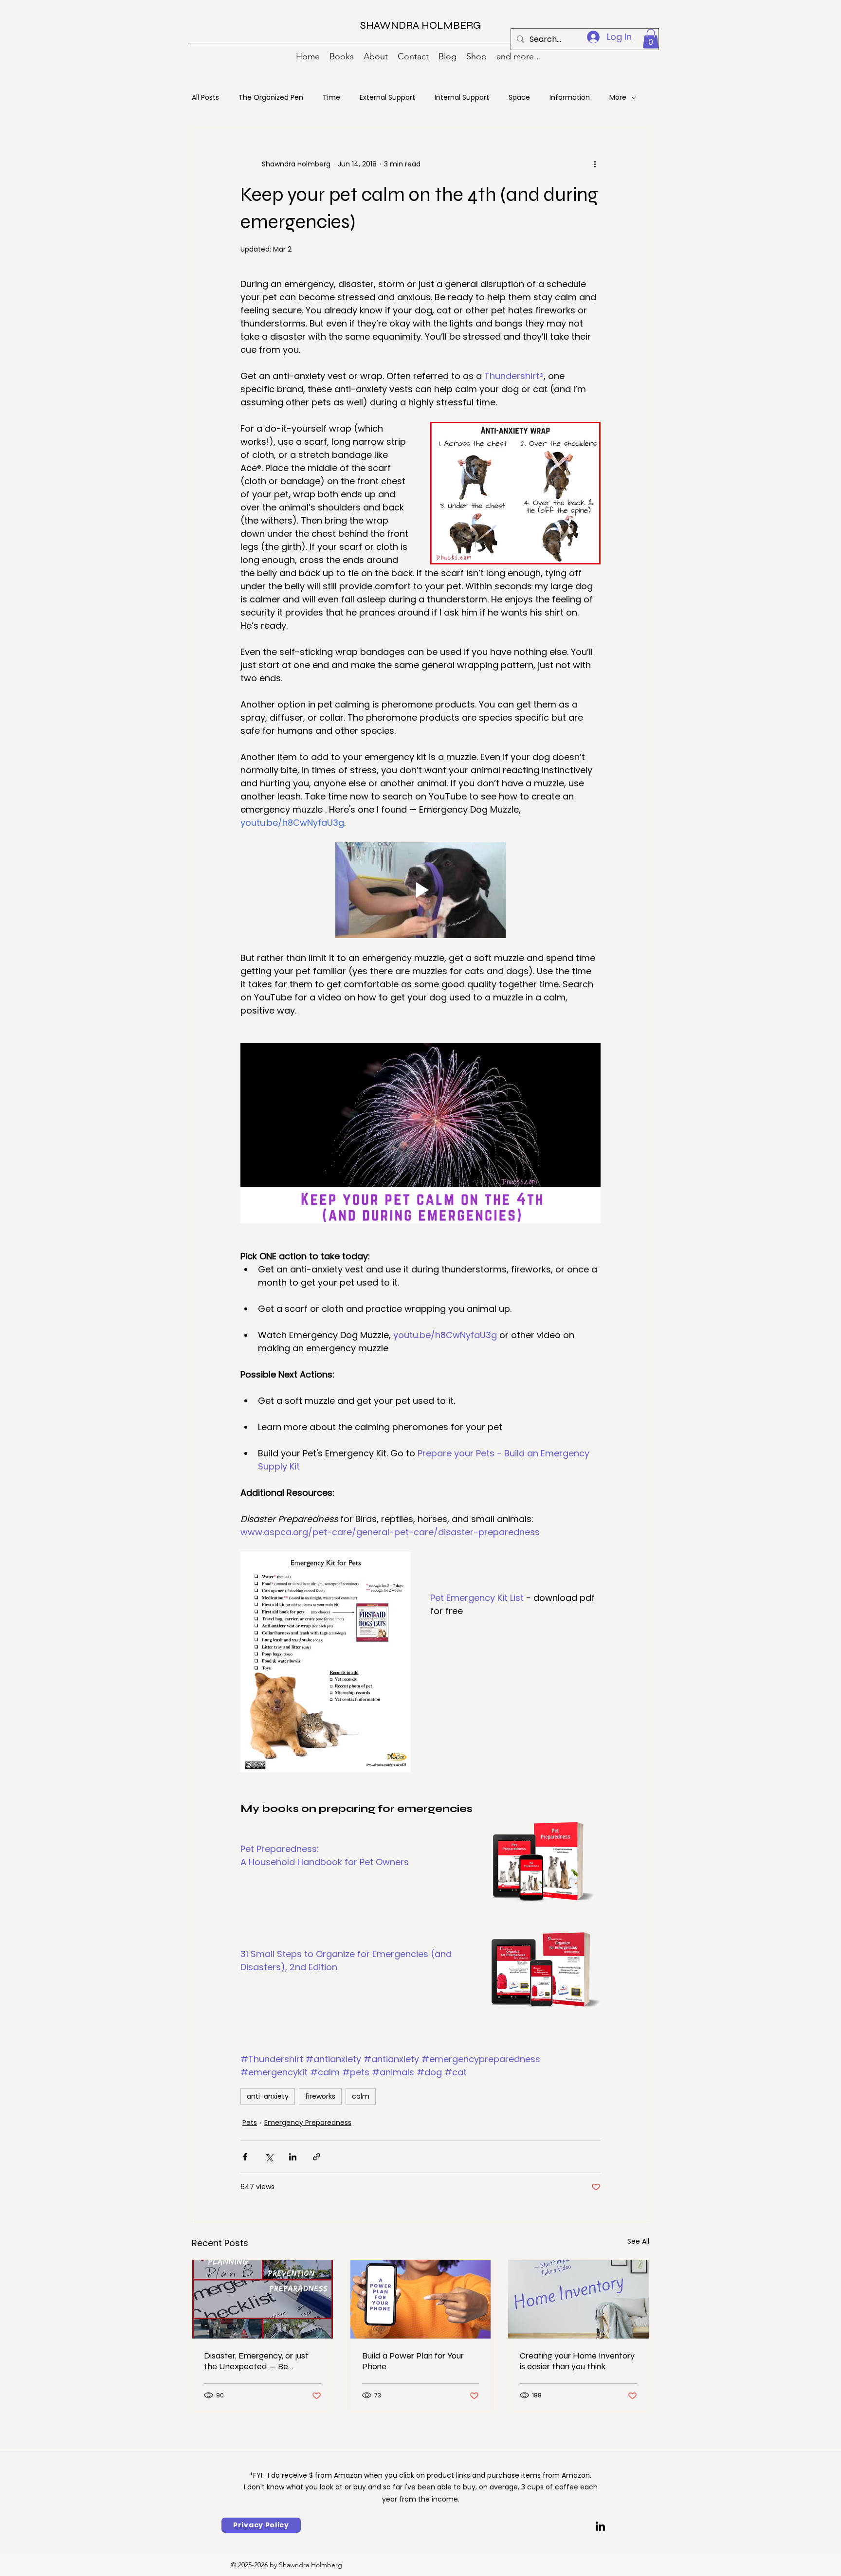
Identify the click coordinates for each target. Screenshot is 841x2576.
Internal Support (462, 98)
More (618, 98)
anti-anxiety (268, 2096)
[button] (651, 39)
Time (331, 98)
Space (519, 98)
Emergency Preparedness (308, 2122)
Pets (250, 2122)
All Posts (205, 98)
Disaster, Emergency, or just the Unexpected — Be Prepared (256, 2361)
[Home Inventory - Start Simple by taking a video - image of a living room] (578, 2299)
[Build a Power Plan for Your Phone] (421, 2299)
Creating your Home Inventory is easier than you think (577, 2361)
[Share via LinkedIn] (293, 2157)
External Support (387, 98)
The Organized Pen (271, 98)
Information (570, 98)
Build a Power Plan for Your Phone (413, 2361)
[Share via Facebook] (245, 2157)
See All (638, 2241)
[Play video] (420, 890)
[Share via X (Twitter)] (269, 2157)
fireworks (320, 2096)
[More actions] (595, 164)
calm (361, 2096)
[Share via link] (317, 2157)
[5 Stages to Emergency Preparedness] (263, 2299)
